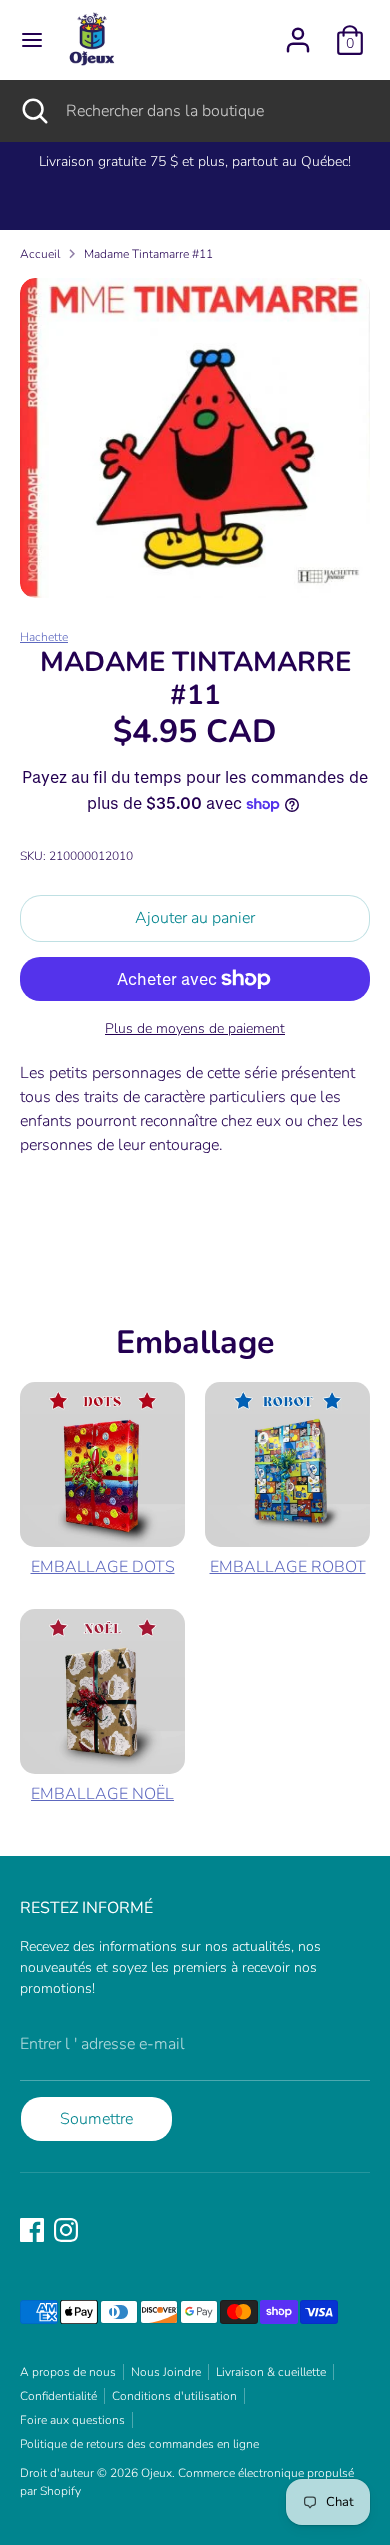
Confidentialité (58, 2396)
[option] (195, 437)
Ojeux (156, 2473)
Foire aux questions (72, 2420)
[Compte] (298, 32)
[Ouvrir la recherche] (33, 111)
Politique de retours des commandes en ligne (139, 2444)
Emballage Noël (102, 1794)
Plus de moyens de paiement (195, 1028)
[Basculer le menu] (32, 40)
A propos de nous (68, 2372)
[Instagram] (66, 2230)
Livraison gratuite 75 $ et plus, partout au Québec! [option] (195, 161)
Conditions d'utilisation (174, 2396)
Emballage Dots (103, 1567)
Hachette (44, 637)
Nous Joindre (166, 2372)
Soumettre (96, 2119)
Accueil (40, 254)
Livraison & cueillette (271, 2372)
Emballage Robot (288, 1567)
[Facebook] (32, 2230)
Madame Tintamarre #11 (148, 254)
